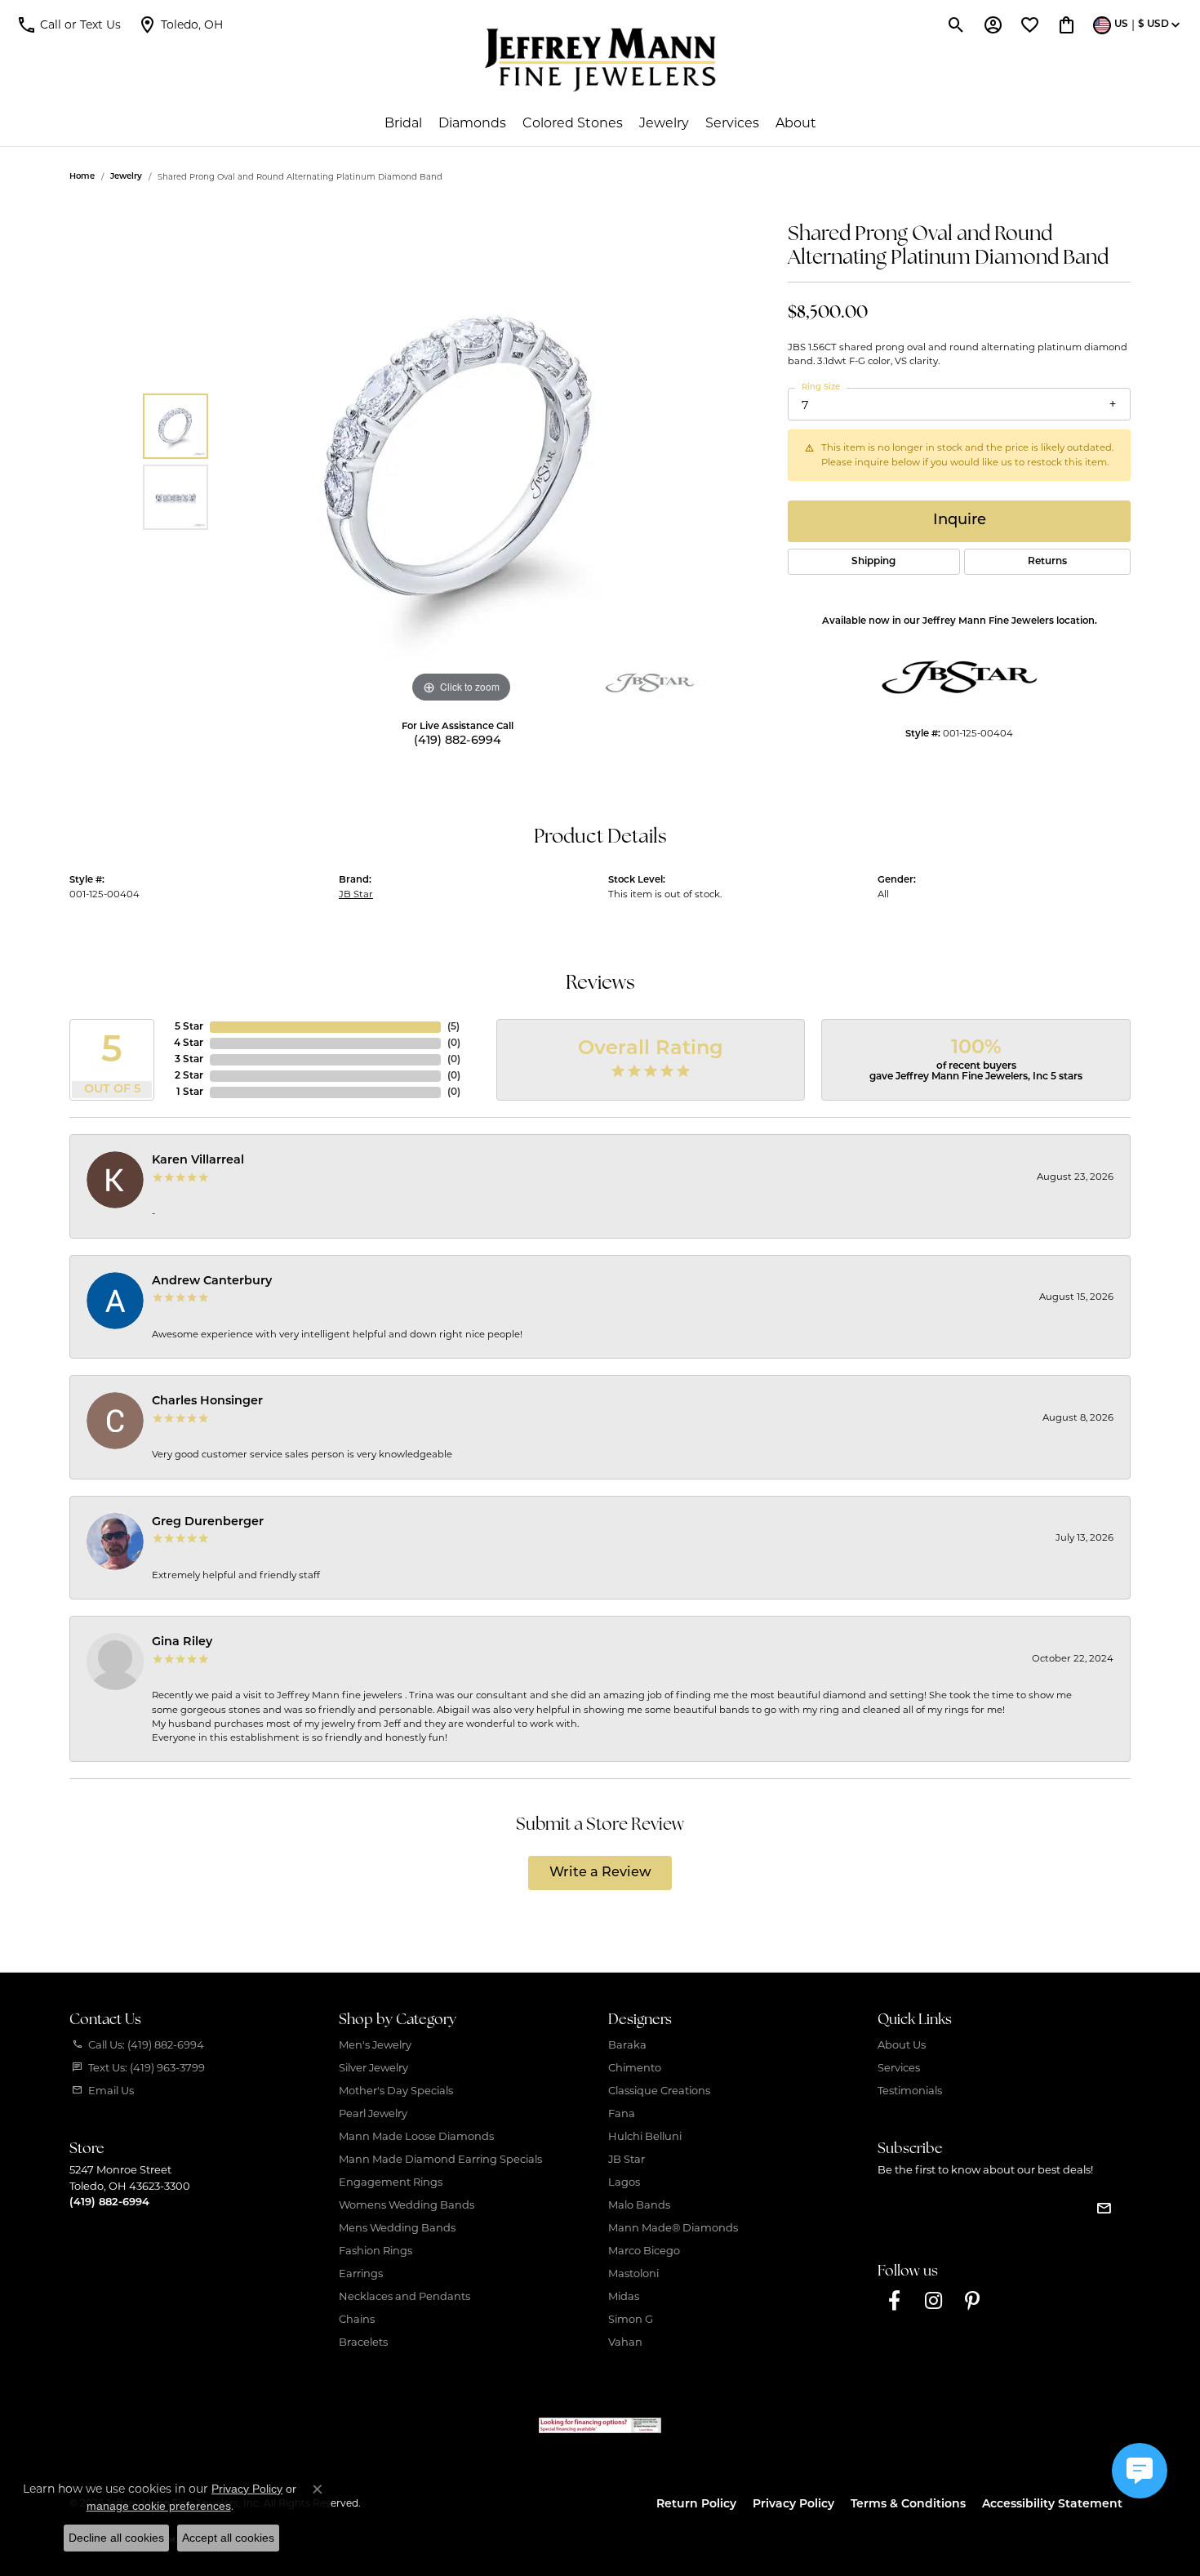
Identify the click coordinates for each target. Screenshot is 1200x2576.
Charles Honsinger (207, 1401)
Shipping (873, 562)
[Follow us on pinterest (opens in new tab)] (972, 2301)
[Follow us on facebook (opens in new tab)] (894, 2301)
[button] (69, 24)
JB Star (356, 894)
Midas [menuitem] (624, 2296)
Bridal (403, 123)
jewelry (126, 177)
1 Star (190, 1092)
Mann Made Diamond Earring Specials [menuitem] (440, 2159)
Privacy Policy (793, 2505)
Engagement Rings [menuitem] (391, 2182)
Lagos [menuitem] (624, 2182)
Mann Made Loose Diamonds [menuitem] (416, 2136)
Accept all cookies (228, 2538)
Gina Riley (182, 1642)
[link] (180, 24)
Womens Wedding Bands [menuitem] (407, 2205)
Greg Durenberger (208, 1522)
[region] (461, 462)
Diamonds (472, 123)
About (796, 123)
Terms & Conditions (908, 2505)
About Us (902, 2044)
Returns (1047, 562)
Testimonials (910, 2090)
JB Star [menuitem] (627, 2159)
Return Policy (696, 2505)
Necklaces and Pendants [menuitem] (404, 2296)
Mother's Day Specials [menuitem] (396, 2090)
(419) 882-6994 (458, 741)
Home (82, 177)
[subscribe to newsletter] (1104, 2208)
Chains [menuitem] (357, 2319)
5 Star (189, 1027)
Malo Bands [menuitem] (639, 2205)
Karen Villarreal (198, 1161)
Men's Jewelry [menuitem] (375, 2044)
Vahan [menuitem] (625, 2342)
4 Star (189, 1043)
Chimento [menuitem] (635, 2067)
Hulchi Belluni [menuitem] (645, 2136)
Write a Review (600, 1873)
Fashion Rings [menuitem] (376, 2250)
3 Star (189, 1060)
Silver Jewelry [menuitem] (373, 2067)
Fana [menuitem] (622, 2113)
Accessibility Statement (1052, 2505)
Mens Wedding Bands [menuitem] (397, 2227)
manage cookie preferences (159, 2506)
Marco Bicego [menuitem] (644, 2250)
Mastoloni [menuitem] (633, 2273)
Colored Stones (573, 123)
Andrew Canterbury (212, 1281)
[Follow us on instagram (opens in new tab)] (933, 2301)
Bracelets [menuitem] (363, 2342)
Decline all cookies (116, 2538)
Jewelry (664, 123)
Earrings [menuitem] (361, 2273)
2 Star (189, 1076)
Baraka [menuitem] (627, 2044)
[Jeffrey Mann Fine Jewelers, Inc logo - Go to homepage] (600, 60)
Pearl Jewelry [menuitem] (373, 2113)
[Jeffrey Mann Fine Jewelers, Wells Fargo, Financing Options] (600, 2425)
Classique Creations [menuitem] (659, 2090)
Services (732, 123)
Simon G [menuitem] (631, 2319)
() (453, 1027)
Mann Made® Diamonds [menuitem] (673, 2227)
